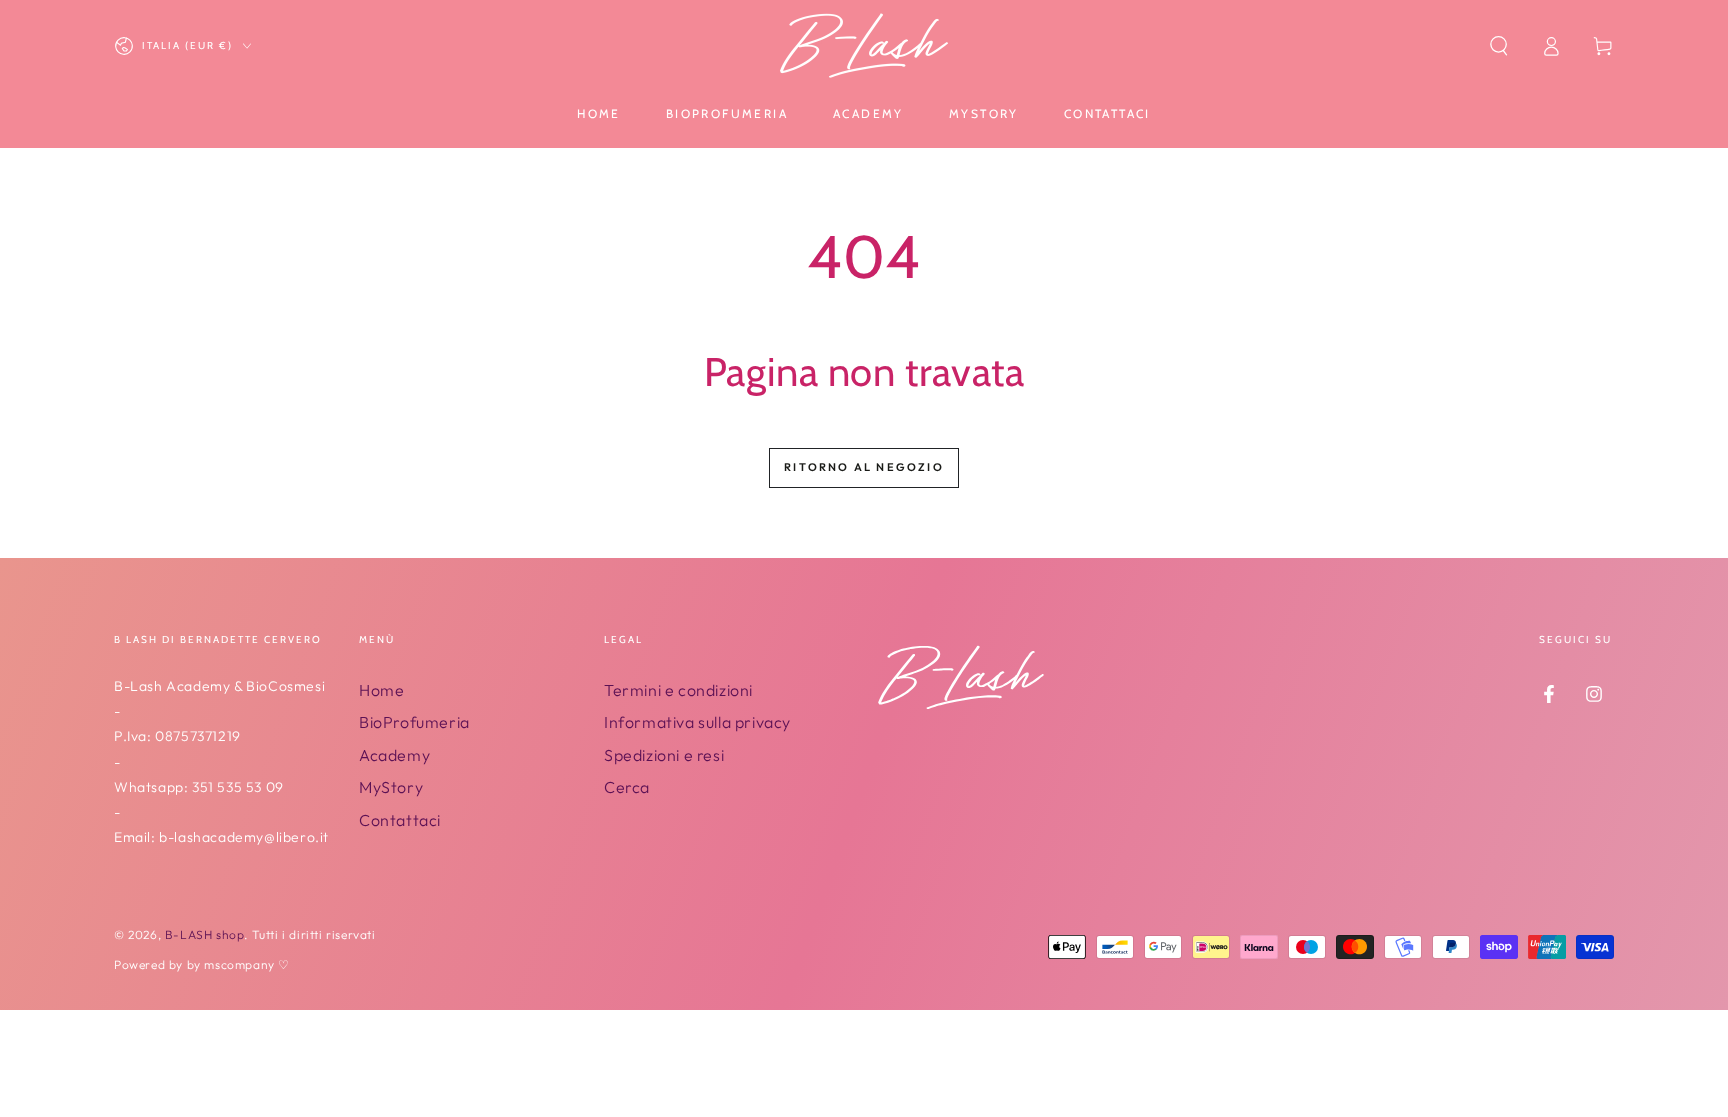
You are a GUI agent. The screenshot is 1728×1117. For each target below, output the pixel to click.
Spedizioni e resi (664, 755)
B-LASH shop (205, 934)
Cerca (627, 787)
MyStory (391, 787)
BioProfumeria (414, 722)
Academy (394, 755)
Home (381, 690)
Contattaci (400, 820)
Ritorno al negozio (864, 467)
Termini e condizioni (678, 690)
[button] (1499, 46)
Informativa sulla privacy (697, 722)
